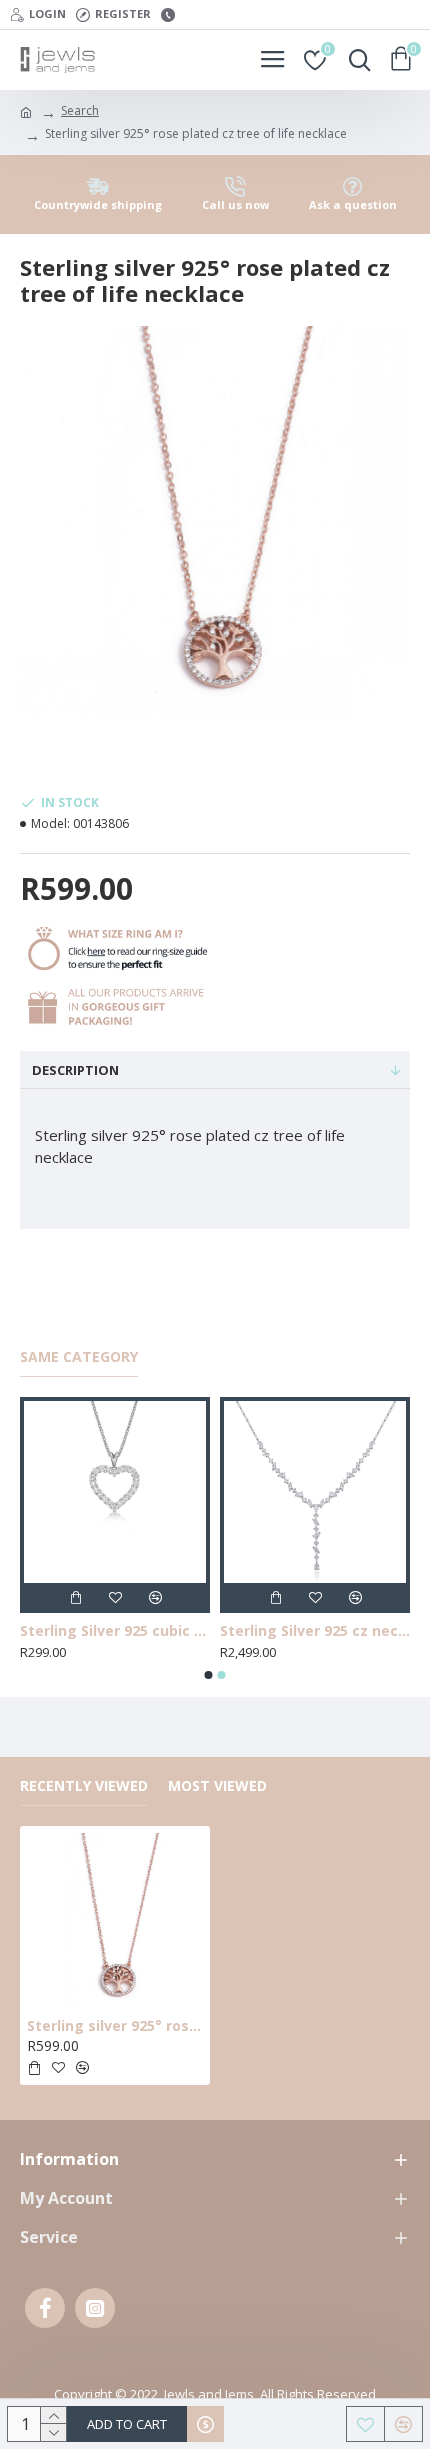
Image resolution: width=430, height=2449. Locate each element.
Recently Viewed (84, 1786)
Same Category (79, 1357)
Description (75, 1070)
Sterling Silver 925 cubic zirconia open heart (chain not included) (155, 1631)
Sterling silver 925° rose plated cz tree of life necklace (115, 2026)
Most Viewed (217, 1786)
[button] (209, 1675)
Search (80, 110)
